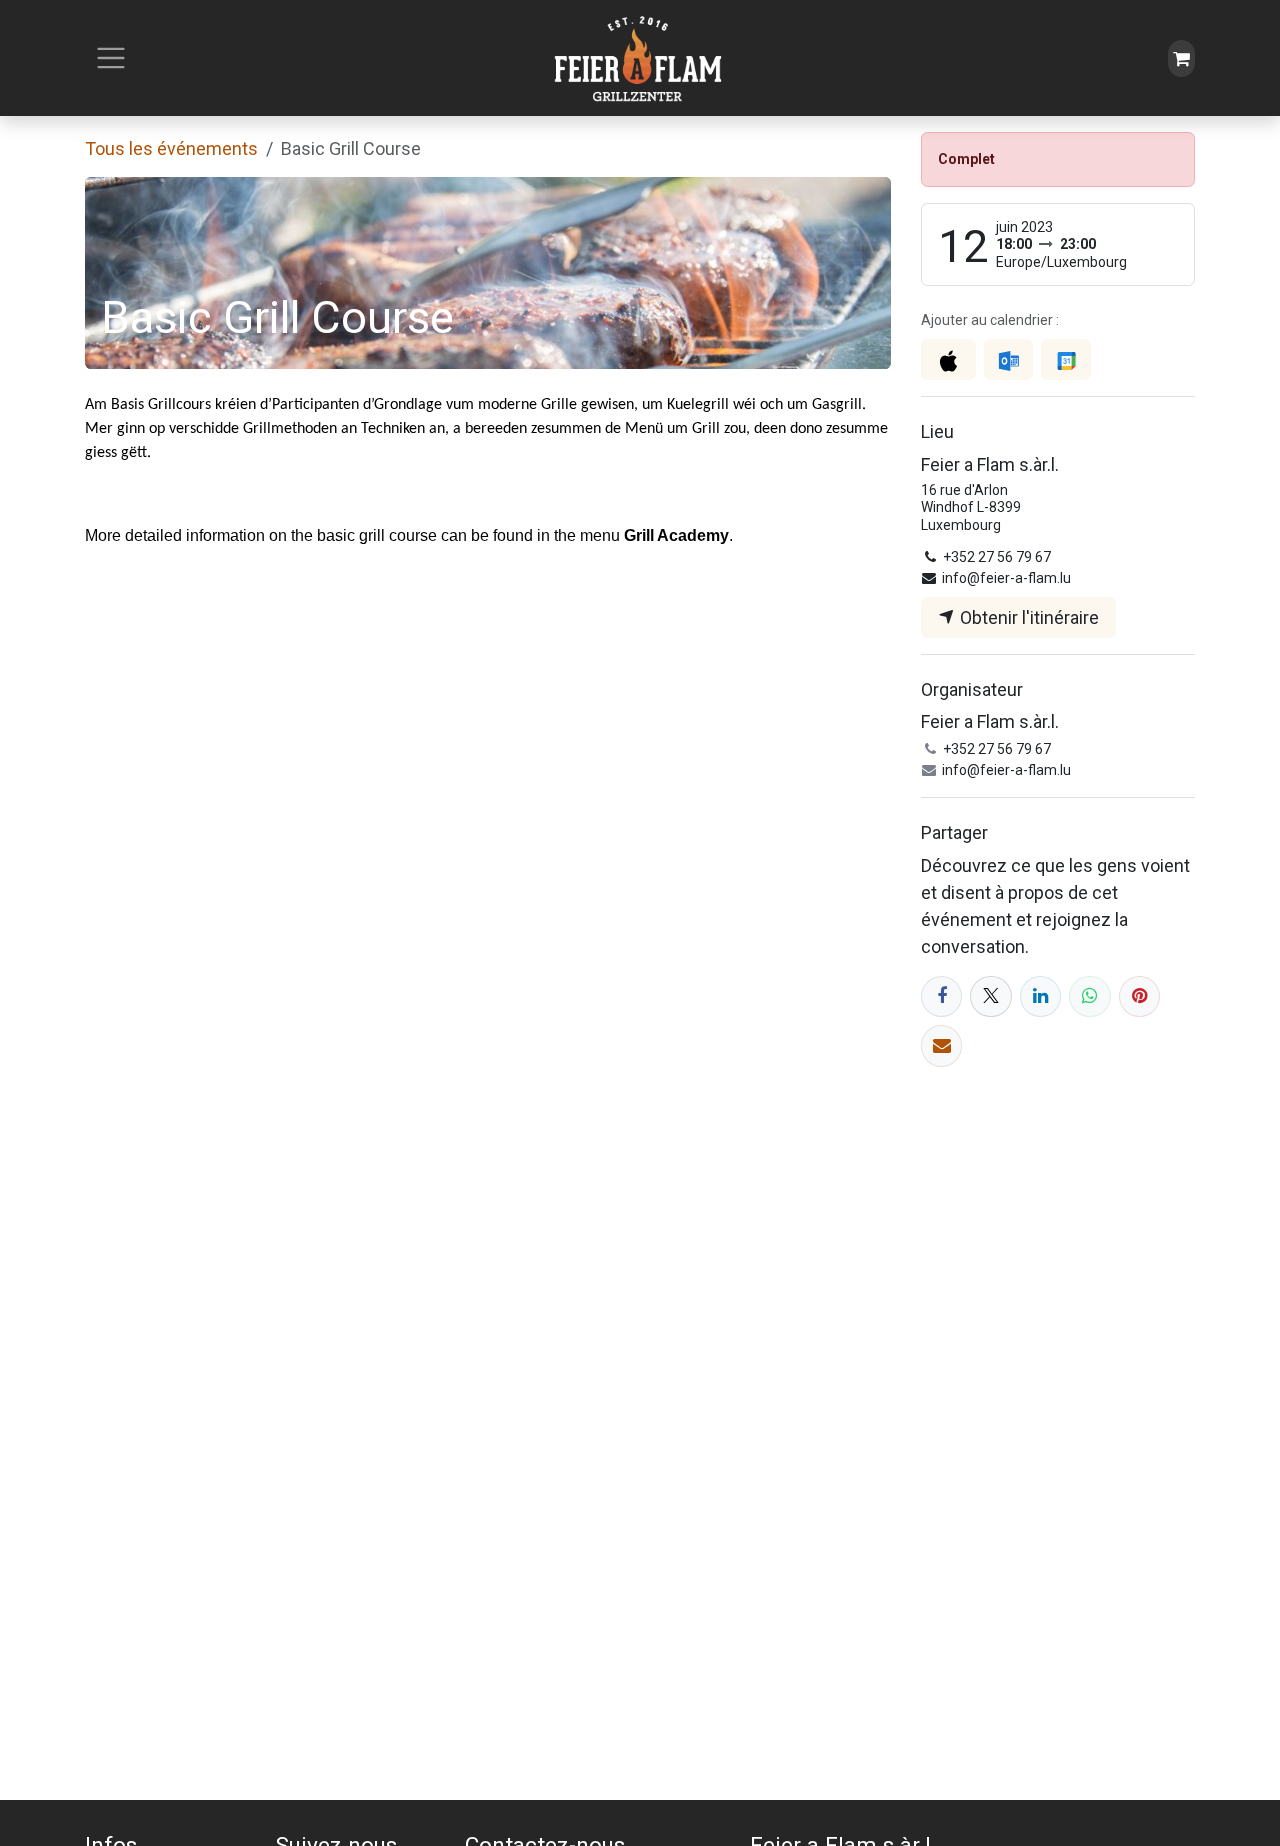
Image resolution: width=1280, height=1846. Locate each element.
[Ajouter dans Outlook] (1008, 359)
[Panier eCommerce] (1181, 58)
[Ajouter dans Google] (1065, 359)
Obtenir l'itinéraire (1027, 617)
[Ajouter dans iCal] (948, 359)
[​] (941, 996)
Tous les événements (171, 148)
